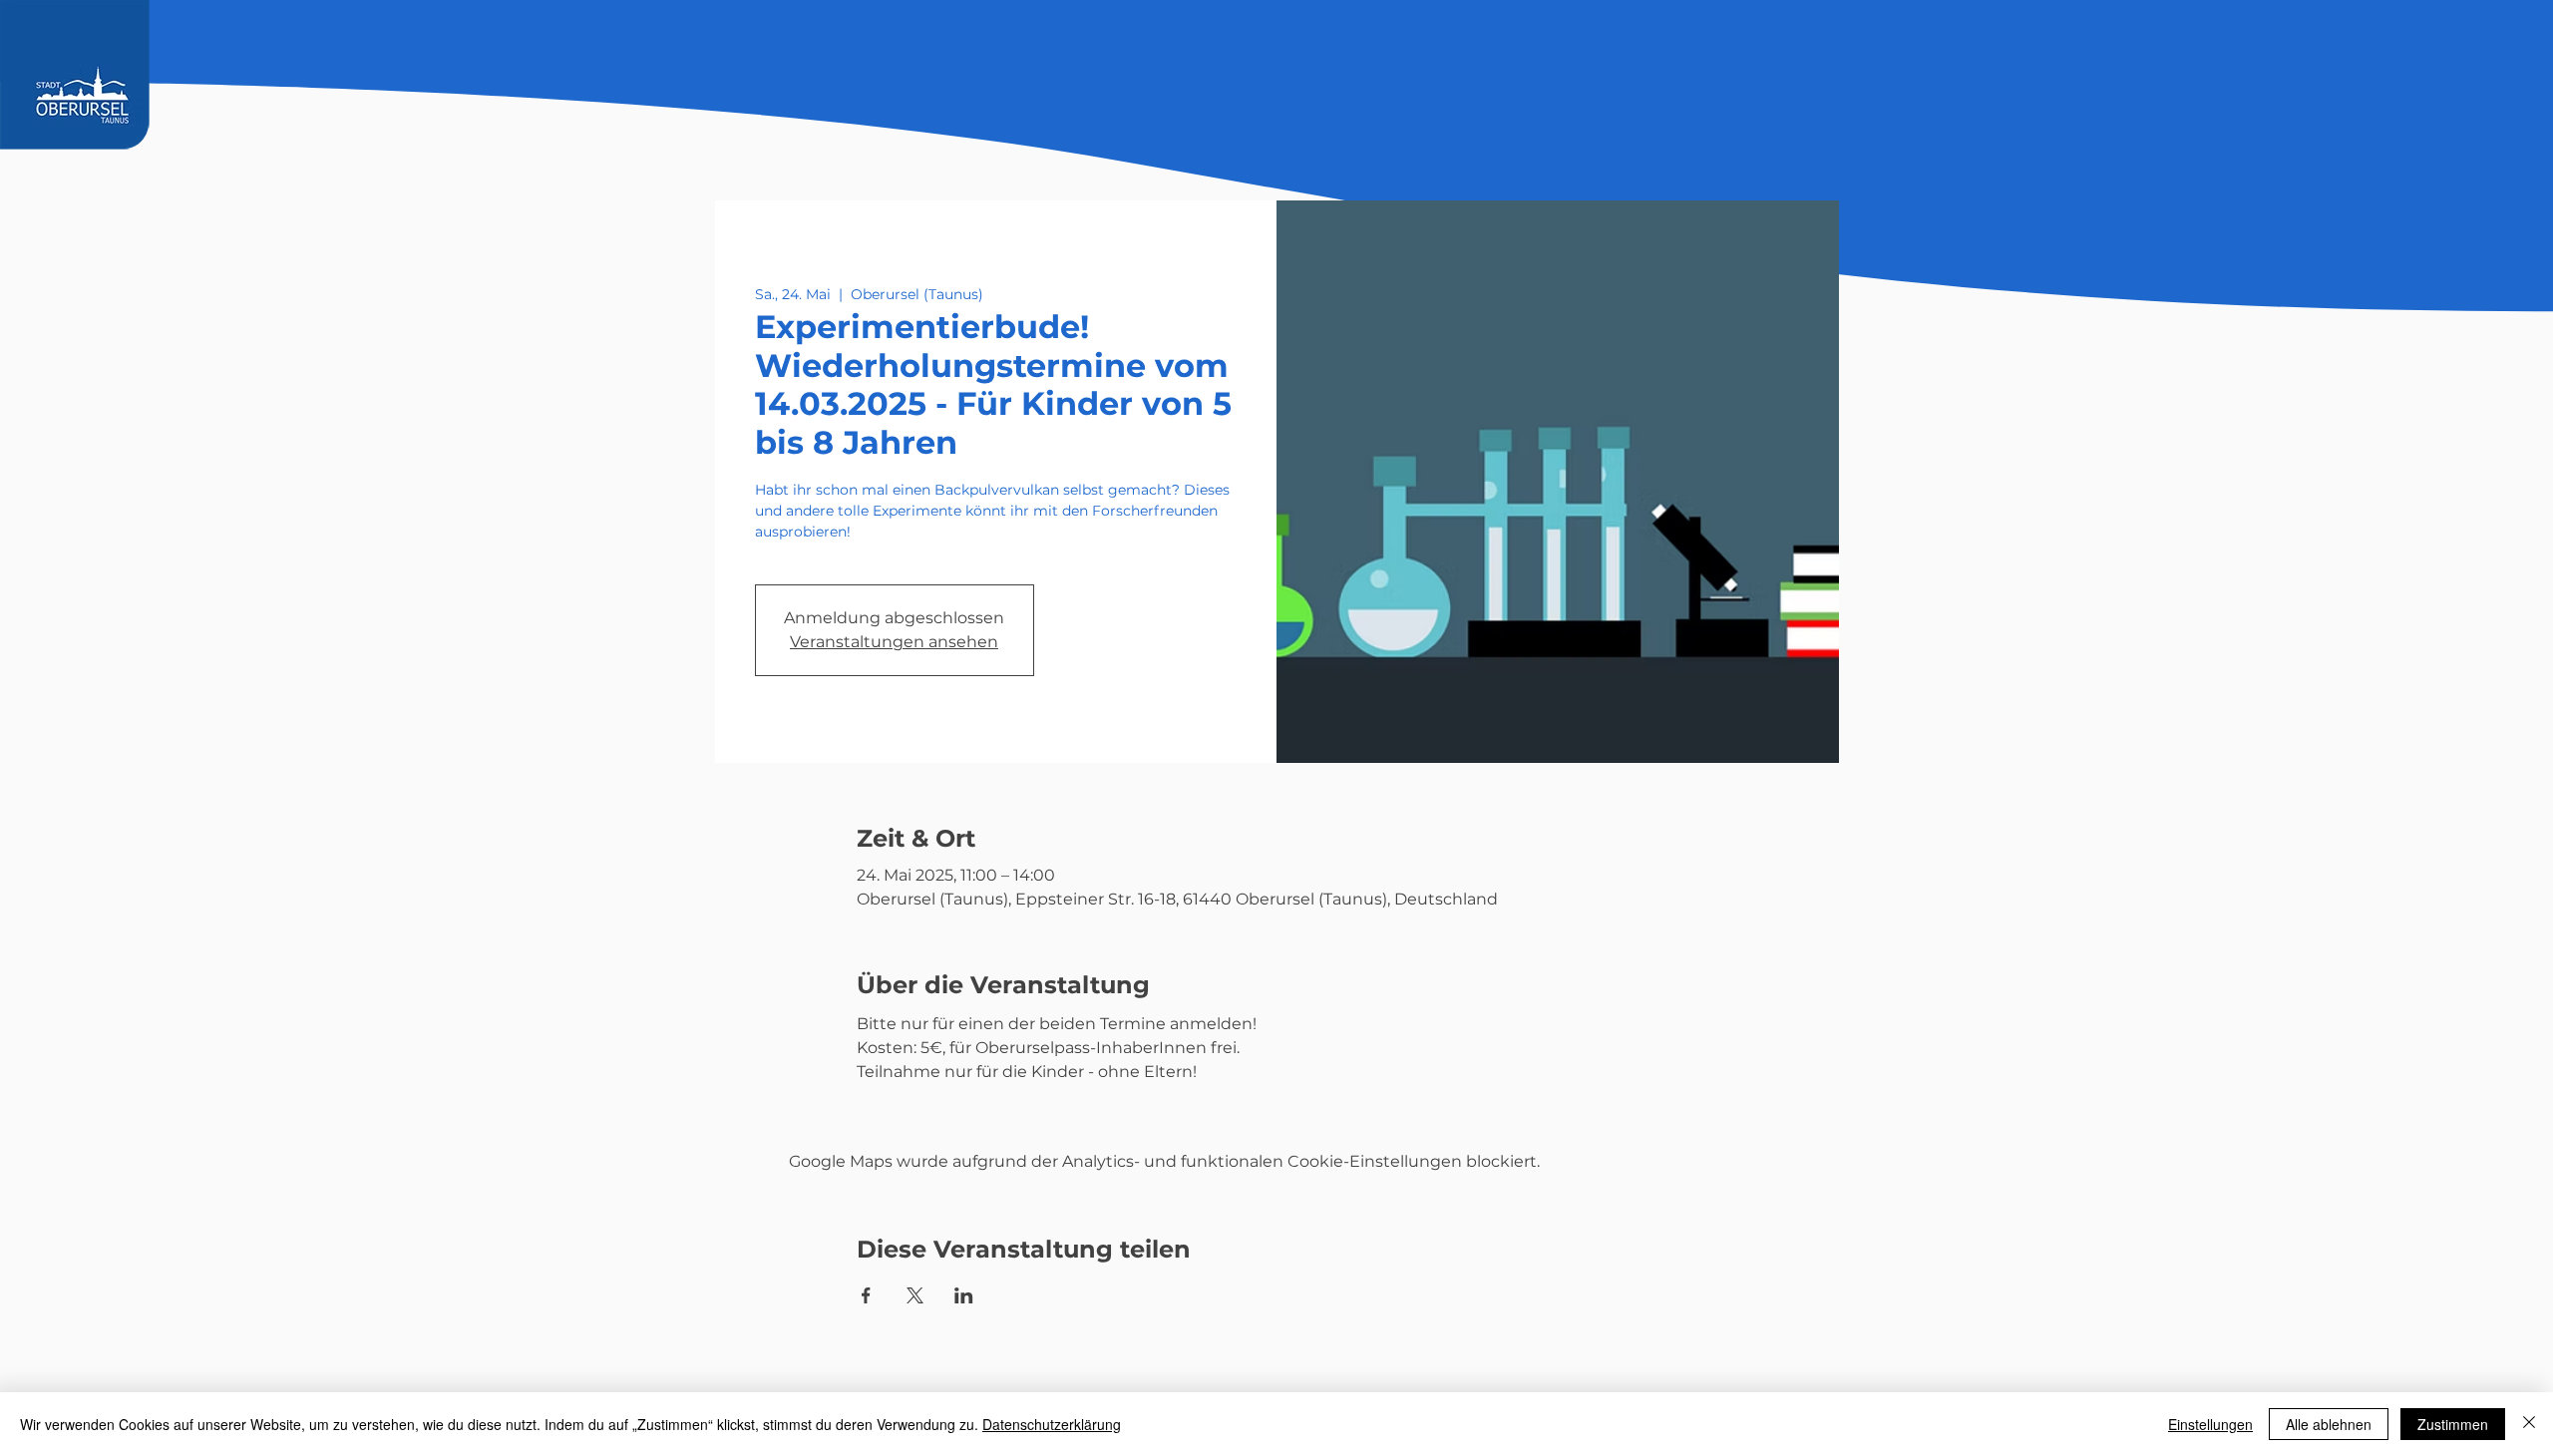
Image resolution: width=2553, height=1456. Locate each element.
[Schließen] (2529, 1424)
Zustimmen (2453, 1424)
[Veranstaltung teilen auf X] (915, 1295)
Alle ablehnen (2329, 1424)
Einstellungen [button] (2210, 1424)
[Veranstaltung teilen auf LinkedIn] (964, 1295)
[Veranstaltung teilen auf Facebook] (866, 1295)
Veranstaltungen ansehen (894, 642)
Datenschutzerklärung (1052, 1424)
